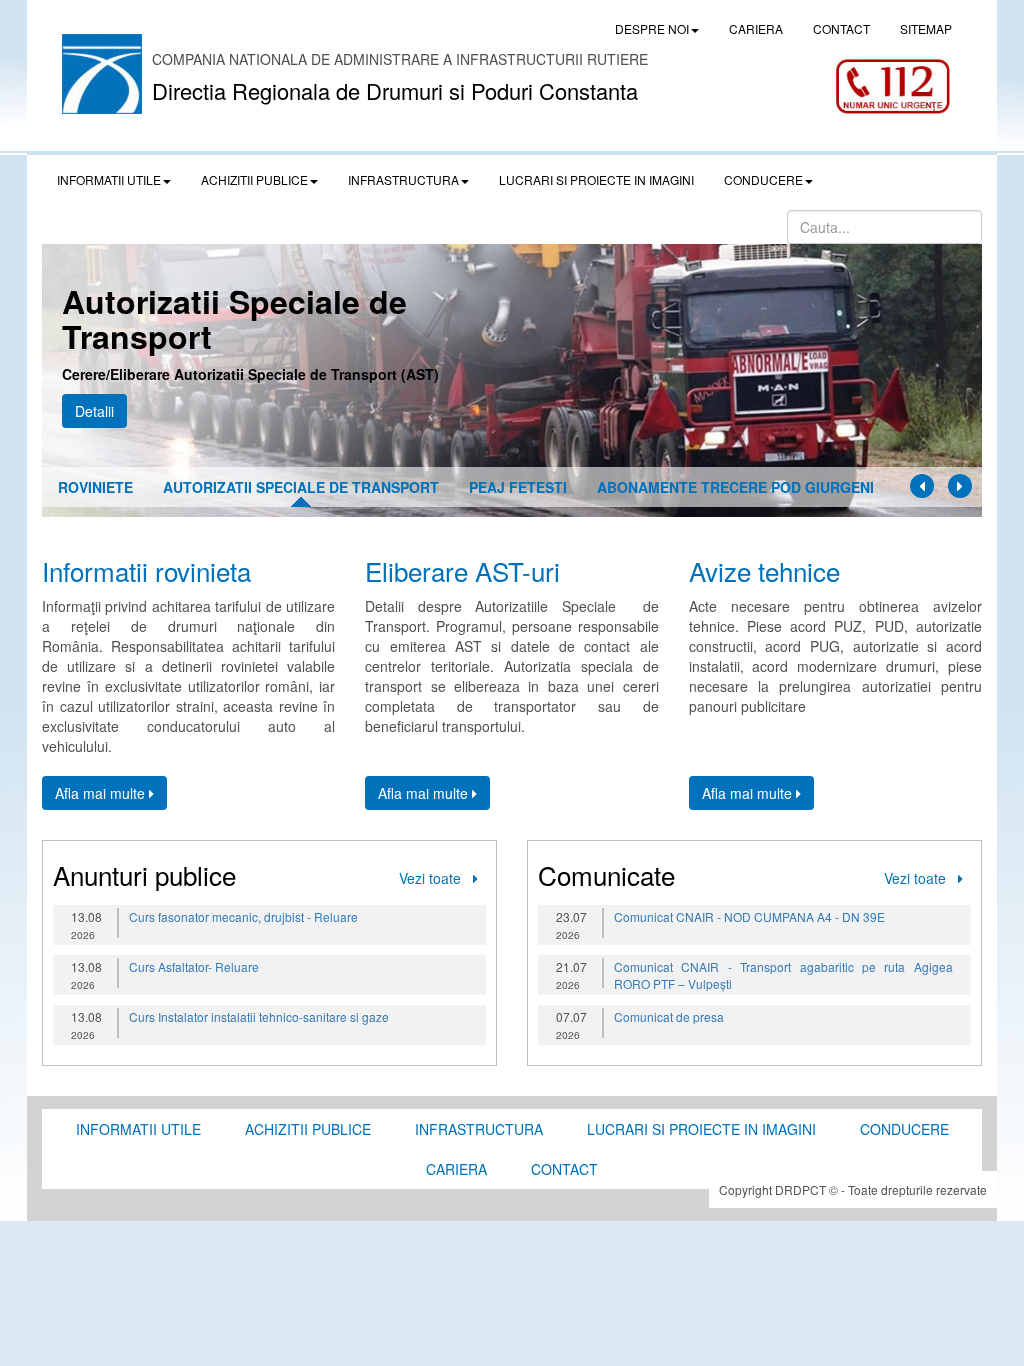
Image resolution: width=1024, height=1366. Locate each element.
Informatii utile (138, 1129)
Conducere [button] (763, 179)
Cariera (456, 1169)
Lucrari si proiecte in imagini (701, 1129)
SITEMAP (926, 28)
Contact (564, 1169)
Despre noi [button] (652, 28)
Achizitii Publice (308, 1129)
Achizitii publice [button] (254, 179)
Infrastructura (479, 1129)
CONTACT (841, 28)
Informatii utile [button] (109, 179)
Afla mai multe (102, 793)
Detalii (94, 411)
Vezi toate (436, 878)
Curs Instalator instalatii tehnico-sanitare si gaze (259, 1016)
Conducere (904, 1129)
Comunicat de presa (669, 1016)
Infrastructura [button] (403, 179)
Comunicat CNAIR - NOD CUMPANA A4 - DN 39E (749, 916)
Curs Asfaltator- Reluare (194, 966)
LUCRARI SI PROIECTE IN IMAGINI (596, 179)
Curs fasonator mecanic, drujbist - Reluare (243, 916)
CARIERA (756, 28)
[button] (922, 486)
